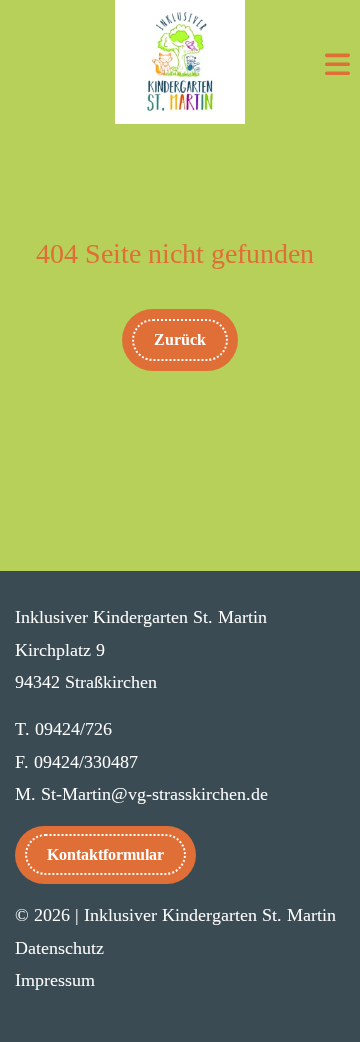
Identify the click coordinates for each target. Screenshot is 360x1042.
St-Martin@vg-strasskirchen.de (154, 794)
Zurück (180, 339)
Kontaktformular (105, 854)
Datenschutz (59, 948)
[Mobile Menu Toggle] (337, 66)
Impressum (55, 980)
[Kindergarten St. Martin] (180, 62)
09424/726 (73, 729)
